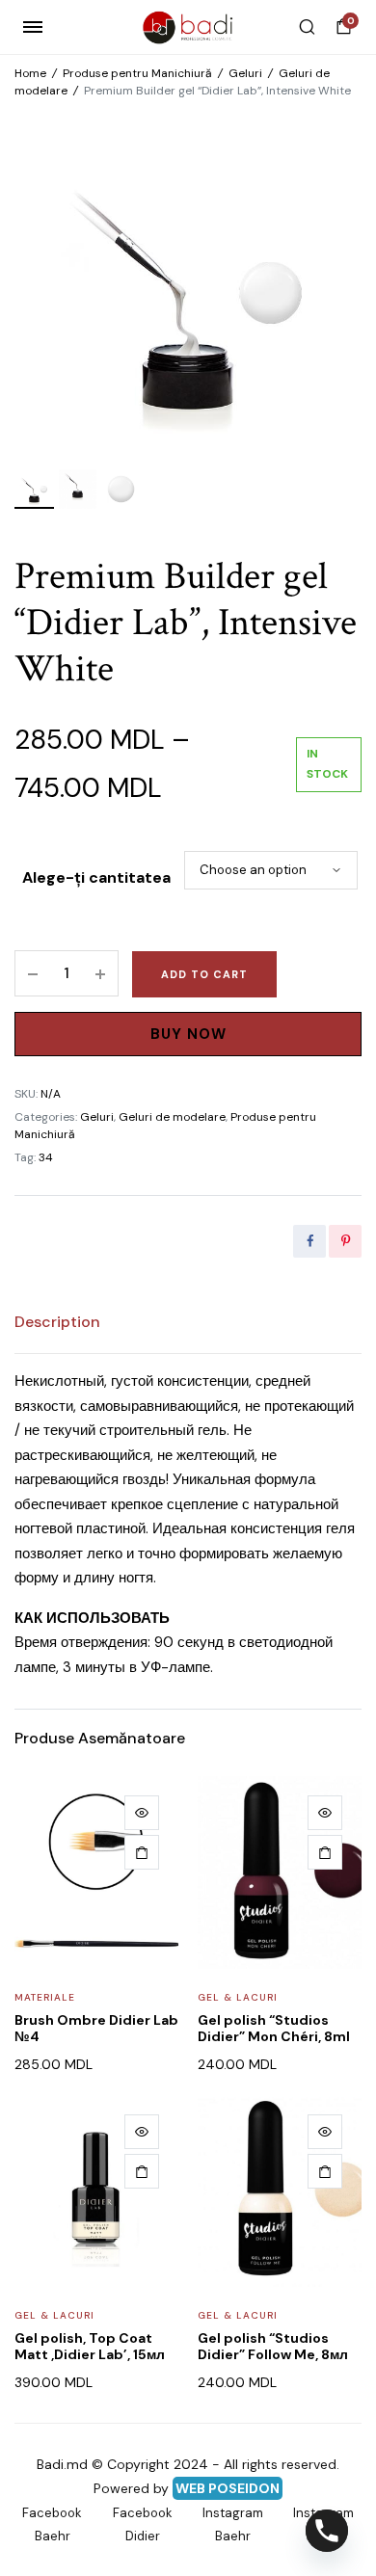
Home (30, 73)
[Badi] (188, 27)
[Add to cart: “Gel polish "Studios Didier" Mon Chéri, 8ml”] (325, 1852)
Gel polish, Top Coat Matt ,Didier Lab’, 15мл (90, 2346)
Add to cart (204, 974)
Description (57, 1322)
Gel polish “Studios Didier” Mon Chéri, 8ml (274, 2028)
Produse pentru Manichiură (137, 73)
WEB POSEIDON (228, 2488)
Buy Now (188, 1034)
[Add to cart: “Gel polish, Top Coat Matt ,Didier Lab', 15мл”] (142, 2171)
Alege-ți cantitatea (96, 877)
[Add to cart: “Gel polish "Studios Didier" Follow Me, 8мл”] (325, 2171)
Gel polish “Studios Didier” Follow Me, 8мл (273, 2346)
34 (46, 1157)
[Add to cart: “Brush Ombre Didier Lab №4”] (142, 1852)
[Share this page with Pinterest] (345, 1241)
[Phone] (327, 2531)
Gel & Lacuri (238, 1997)
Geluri (245, 73)
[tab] (57, 1322)
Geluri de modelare (172, 1117)
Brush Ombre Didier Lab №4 (96, 2028)
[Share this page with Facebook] (309, 1241)
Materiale (45, 1997)
